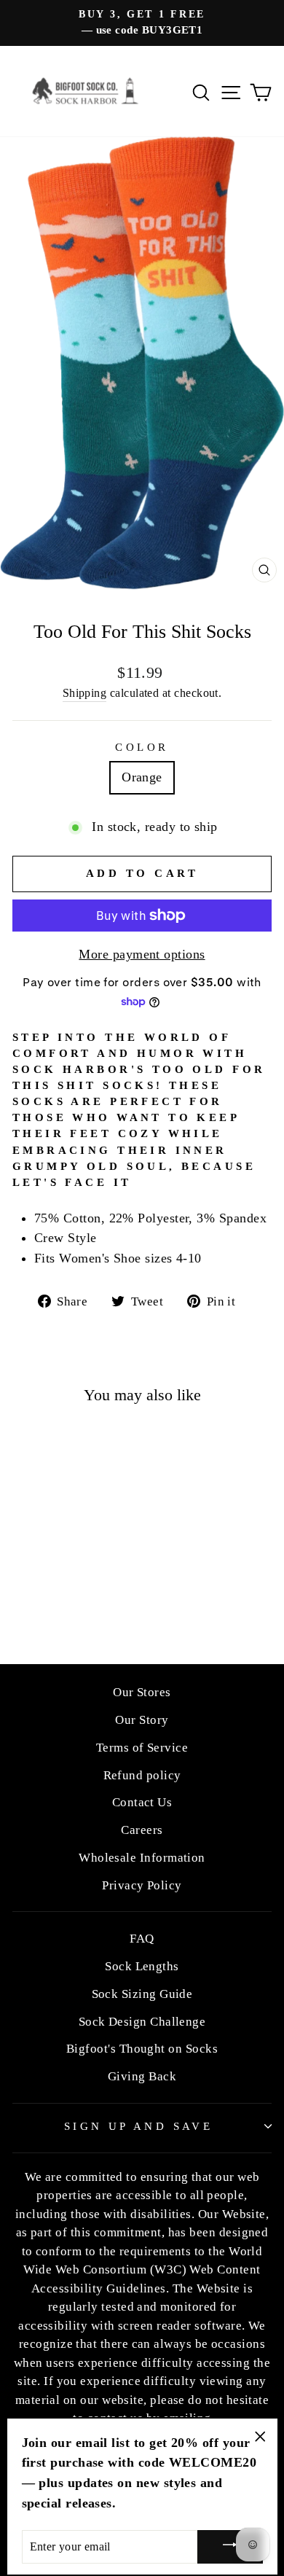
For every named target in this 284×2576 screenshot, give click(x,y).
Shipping (85, 693)
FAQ (142, 1939)
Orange (142, 777)
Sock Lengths (142, 1966)
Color (142, 747)
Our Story (142, 1720)
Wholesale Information (142, 1858)
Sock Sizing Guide (142, 1994)
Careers (142, 1830)
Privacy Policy (142, 1885)
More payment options (142, 954)
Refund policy (142, 1775)
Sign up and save (139, 2126)
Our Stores (142, 1692)
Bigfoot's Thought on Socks (142, 2049)
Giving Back (142, 2076)
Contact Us (142, 1802)
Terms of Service (142, 1748)
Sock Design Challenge (142, 2022)
